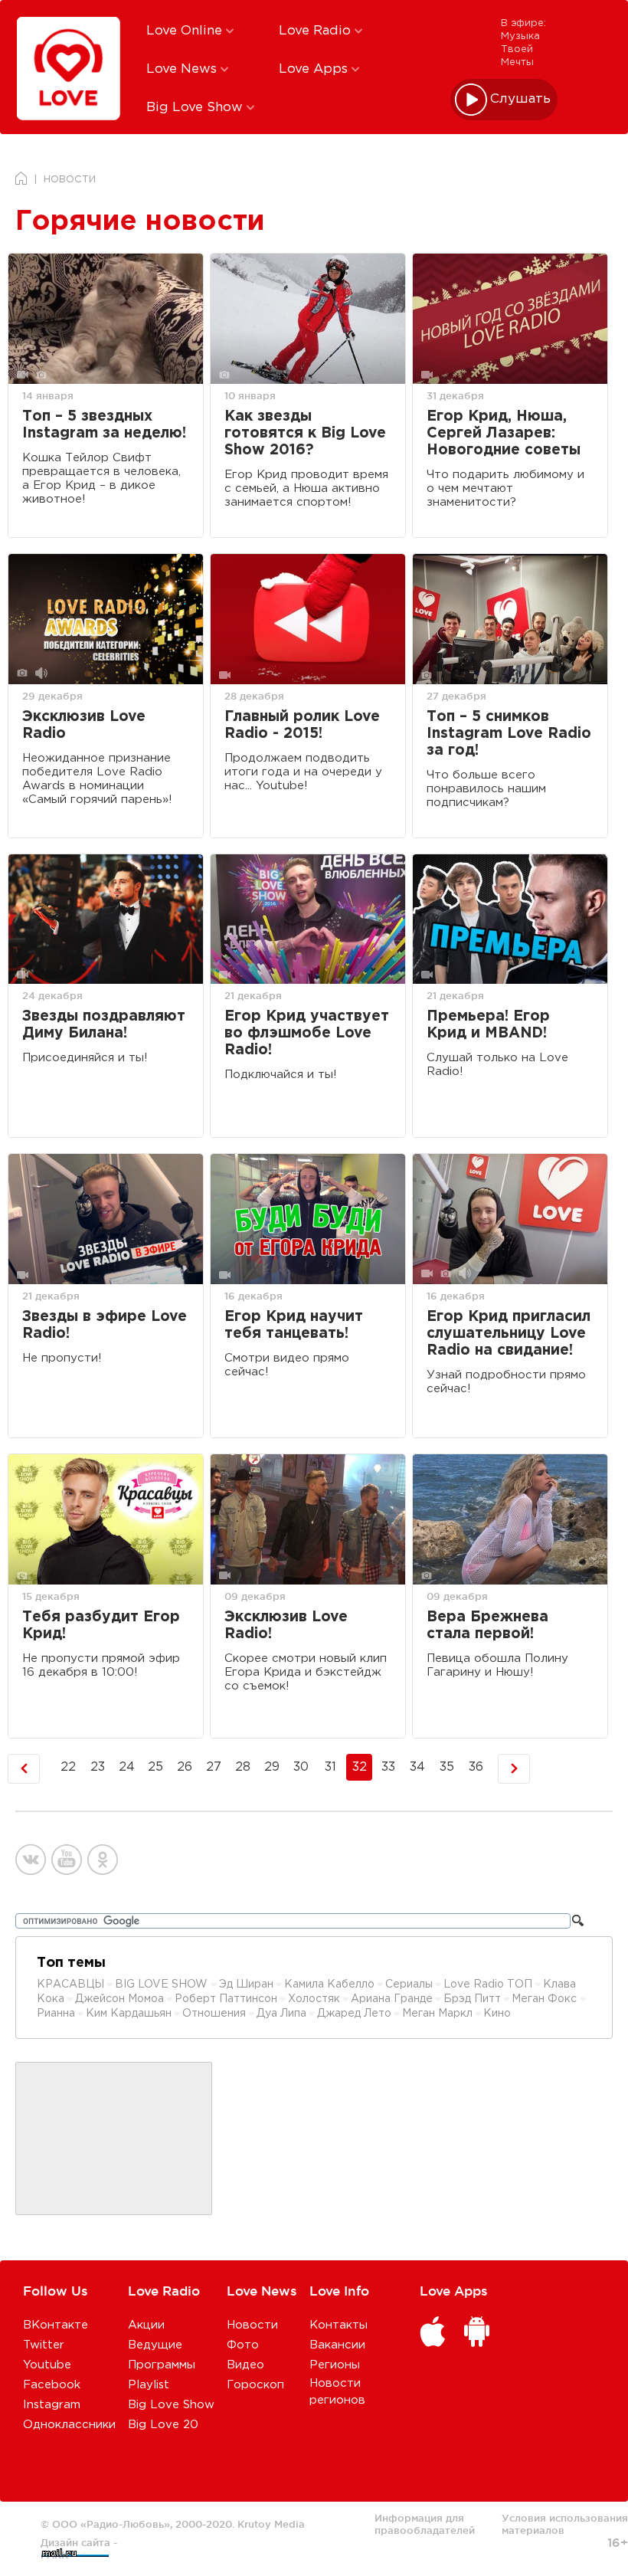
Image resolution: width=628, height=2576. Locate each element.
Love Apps (315, 69)
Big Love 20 (163, 2425)
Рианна (56, 2014)
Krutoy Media (271, 2524)
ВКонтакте (56, 2325)
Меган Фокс (546, 1999)
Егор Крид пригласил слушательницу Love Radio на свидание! (509, 1334)
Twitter (44, 2345)
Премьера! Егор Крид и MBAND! (488, 1025)
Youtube (47, 2365)
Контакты (339, 2325)
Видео (245, 2365)
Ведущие (155, 2345)
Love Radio (317, 31)
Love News (183, 69)
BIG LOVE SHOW (163, 1984)
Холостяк (314, 1999)
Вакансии (337, 2345)
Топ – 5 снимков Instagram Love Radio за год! (509, 734)
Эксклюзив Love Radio (84, 725)
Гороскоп (255, 2385)
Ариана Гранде (392, 1999)
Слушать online (521, 99)
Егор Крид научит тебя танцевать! (294, 1325)
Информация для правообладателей (425, 2524)
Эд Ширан (246, 1984)
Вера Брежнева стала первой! (487, 1626)
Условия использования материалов (565, 2524)
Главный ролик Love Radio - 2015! (302, 725)
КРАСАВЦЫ (70, 1984)
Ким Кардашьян (129, 2014)
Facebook (52, 2385)
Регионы (335, 2365)
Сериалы (409, 1984)
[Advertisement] (114, 2139)
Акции (146, 2325)
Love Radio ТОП (488, 1984)
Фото (243, 2345)
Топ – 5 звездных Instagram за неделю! (104, 425)
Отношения (214, 2014)
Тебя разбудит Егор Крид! (101, 1626)
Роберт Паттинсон (226, 1999)
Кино (497, 2014)
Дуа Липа (281, 2014)
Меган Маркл (437, 2014)
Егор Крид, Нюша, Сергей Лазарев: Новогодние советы (504, 433)
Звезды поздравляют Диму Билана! (104, 1025)
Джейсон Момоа (119, 1999)
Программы (162, 2365)
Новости (252, 2325)
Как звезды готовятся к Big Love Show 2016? (305, 433)
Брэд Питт (472, 1999)
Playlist (149, 2385)
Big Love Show (196, 108)
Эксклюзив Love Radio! (286, 1626)
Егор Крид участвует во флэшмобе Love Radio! (307, 1033)
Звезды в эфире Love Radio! (105, 1325)
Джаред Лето (354, 2014)
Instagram (52, 2405)
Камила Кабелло (329, 1984)
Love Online (186, 31)
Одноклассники (69, 2425)
